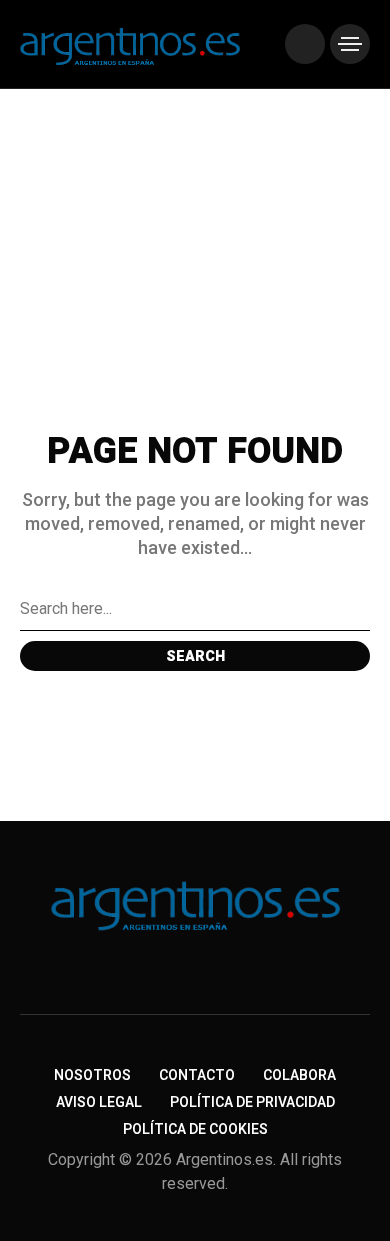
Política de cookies (195, 1129)
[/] (305, 44)
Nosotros (92, 1075)
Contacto (197, 1075)
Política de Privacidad (252, 1102)
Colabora (299, 1075)
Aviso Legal (99, 1102)
